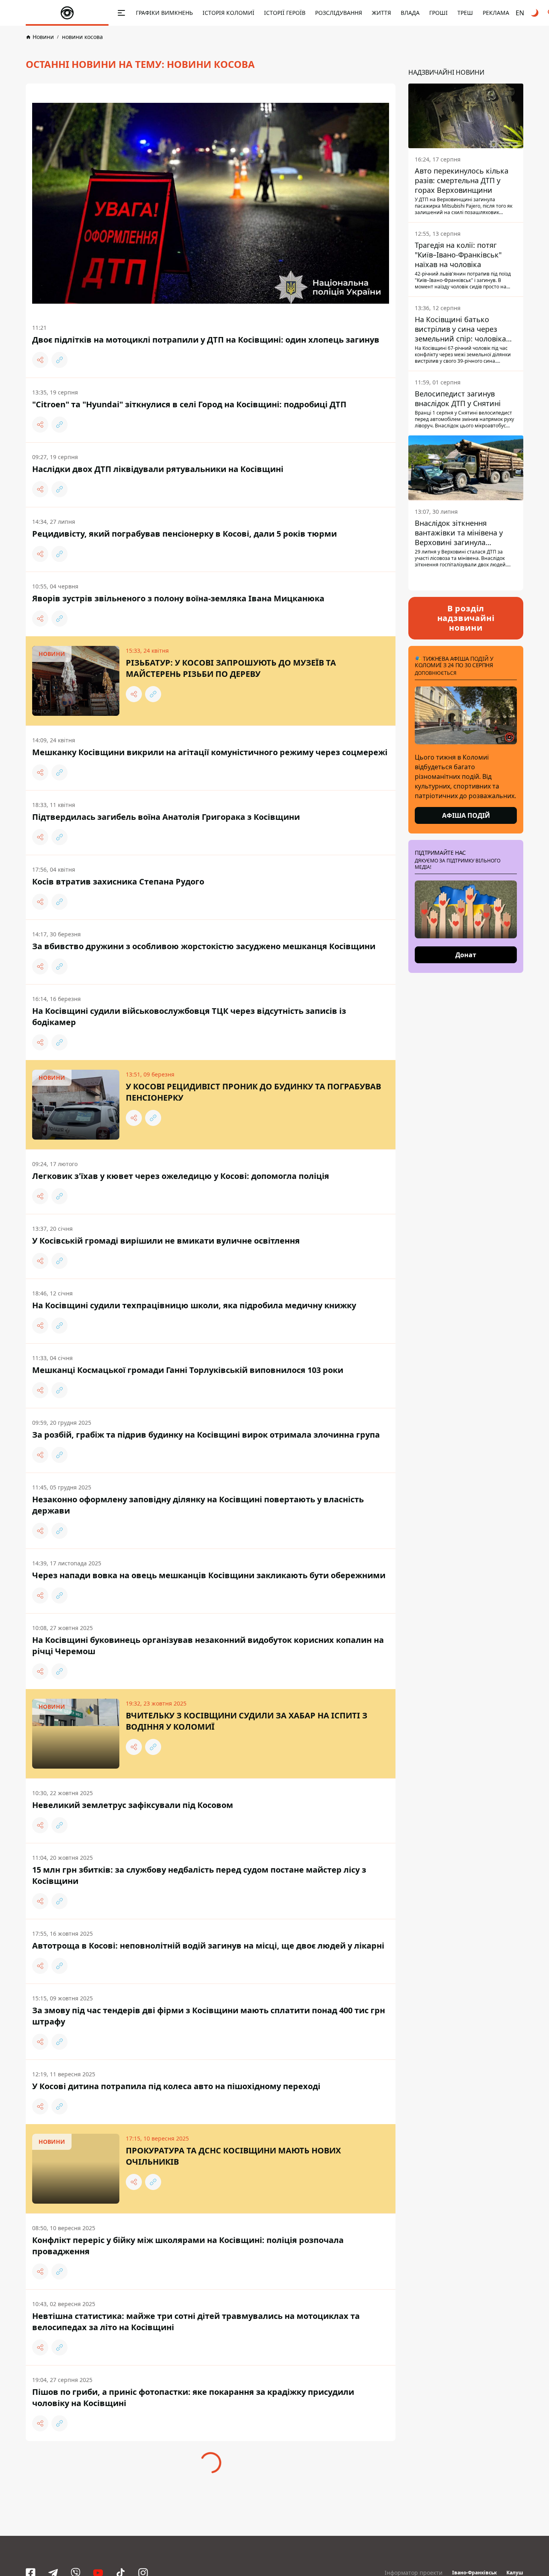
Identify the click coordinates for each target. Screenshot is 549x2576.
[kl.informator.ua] (67, 13)
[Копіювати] (59, 360)
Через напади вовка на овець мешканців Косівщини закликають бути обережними (209, 1575)
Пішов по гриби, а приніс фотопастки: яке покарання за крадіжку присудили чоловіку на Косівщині (193, 2397)
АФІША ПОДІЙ (466, 815)
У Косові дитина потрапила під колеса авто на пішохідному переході (176, 2086)
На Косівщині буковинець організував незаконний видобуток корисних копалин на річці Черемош (208, 1645)
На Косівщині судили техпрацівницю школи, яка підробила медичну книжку (194, 1305)
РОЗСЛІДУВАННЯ (339, 13)
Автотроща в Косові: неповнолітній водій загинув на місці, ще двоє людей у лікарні (208, 1946)
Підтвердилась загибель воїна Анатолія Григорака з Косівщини (166, 817)
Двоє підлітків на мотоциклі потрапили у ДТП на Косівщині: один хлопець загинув (206, 340)
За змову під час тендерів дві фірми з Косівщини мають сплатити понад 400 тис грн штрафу (209, 2016)
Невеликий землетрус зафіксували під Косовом (133, 1805)
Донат (466, 955)
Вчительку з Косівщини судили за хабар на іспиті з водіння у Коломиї (247, 1721)
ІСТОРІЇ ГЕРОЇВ (285, 13)
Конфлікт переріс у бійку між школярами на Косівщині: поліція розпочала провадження (188, 2246)
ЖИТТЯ (381, 13)
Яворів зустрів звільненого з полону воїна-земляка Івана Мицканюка (178, 598)
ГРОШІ (438, 13)
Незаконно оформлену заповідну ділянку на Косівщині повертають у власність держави (198, 1505)
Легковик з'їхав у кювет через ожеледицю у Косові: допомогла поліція (181, 1176)
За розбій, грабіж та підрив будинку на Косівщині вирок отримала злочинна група (206, 1435)
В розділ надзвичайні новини (466, 618)
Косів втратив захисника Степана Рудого (118, 881)
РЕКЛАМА (496, 13)
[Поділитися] (40, 360)
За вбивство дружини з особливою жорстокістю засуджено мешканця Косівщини (204, 946)
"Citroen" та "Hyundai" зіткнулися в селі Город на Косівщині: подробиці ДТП (189, 404)
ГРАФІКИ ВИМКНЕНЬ (164, 13)
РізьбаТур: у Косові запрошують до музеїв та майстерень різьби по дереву (231, 668)
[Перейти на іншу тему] (535, 13)
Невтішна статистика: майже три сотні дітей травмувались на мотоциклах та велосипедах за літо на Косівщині (196, 2322)
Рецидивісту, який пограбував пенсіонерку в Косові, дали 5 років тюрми (184, 534)
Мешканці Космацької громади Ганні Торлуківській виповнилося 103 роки (188, 1370)
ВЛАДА (410, 13)
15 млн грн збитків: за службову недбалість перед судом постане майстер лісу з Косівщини (199, 1875)
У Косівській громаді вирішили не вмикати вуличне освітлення (166, 1241)
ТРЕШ (465, 13)
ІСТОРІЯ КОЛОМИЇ (228, 13)
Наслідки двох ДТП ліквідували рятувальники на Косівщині (158, 469)
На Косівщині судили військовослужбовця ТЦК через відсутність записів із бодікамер (189, 1016)
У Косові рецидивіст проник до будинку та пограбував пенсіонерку (253, 1092)
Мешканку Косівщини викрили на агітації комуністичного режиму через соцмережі (210, 752)
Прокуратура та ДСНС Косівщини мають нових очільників (233, 2156)
